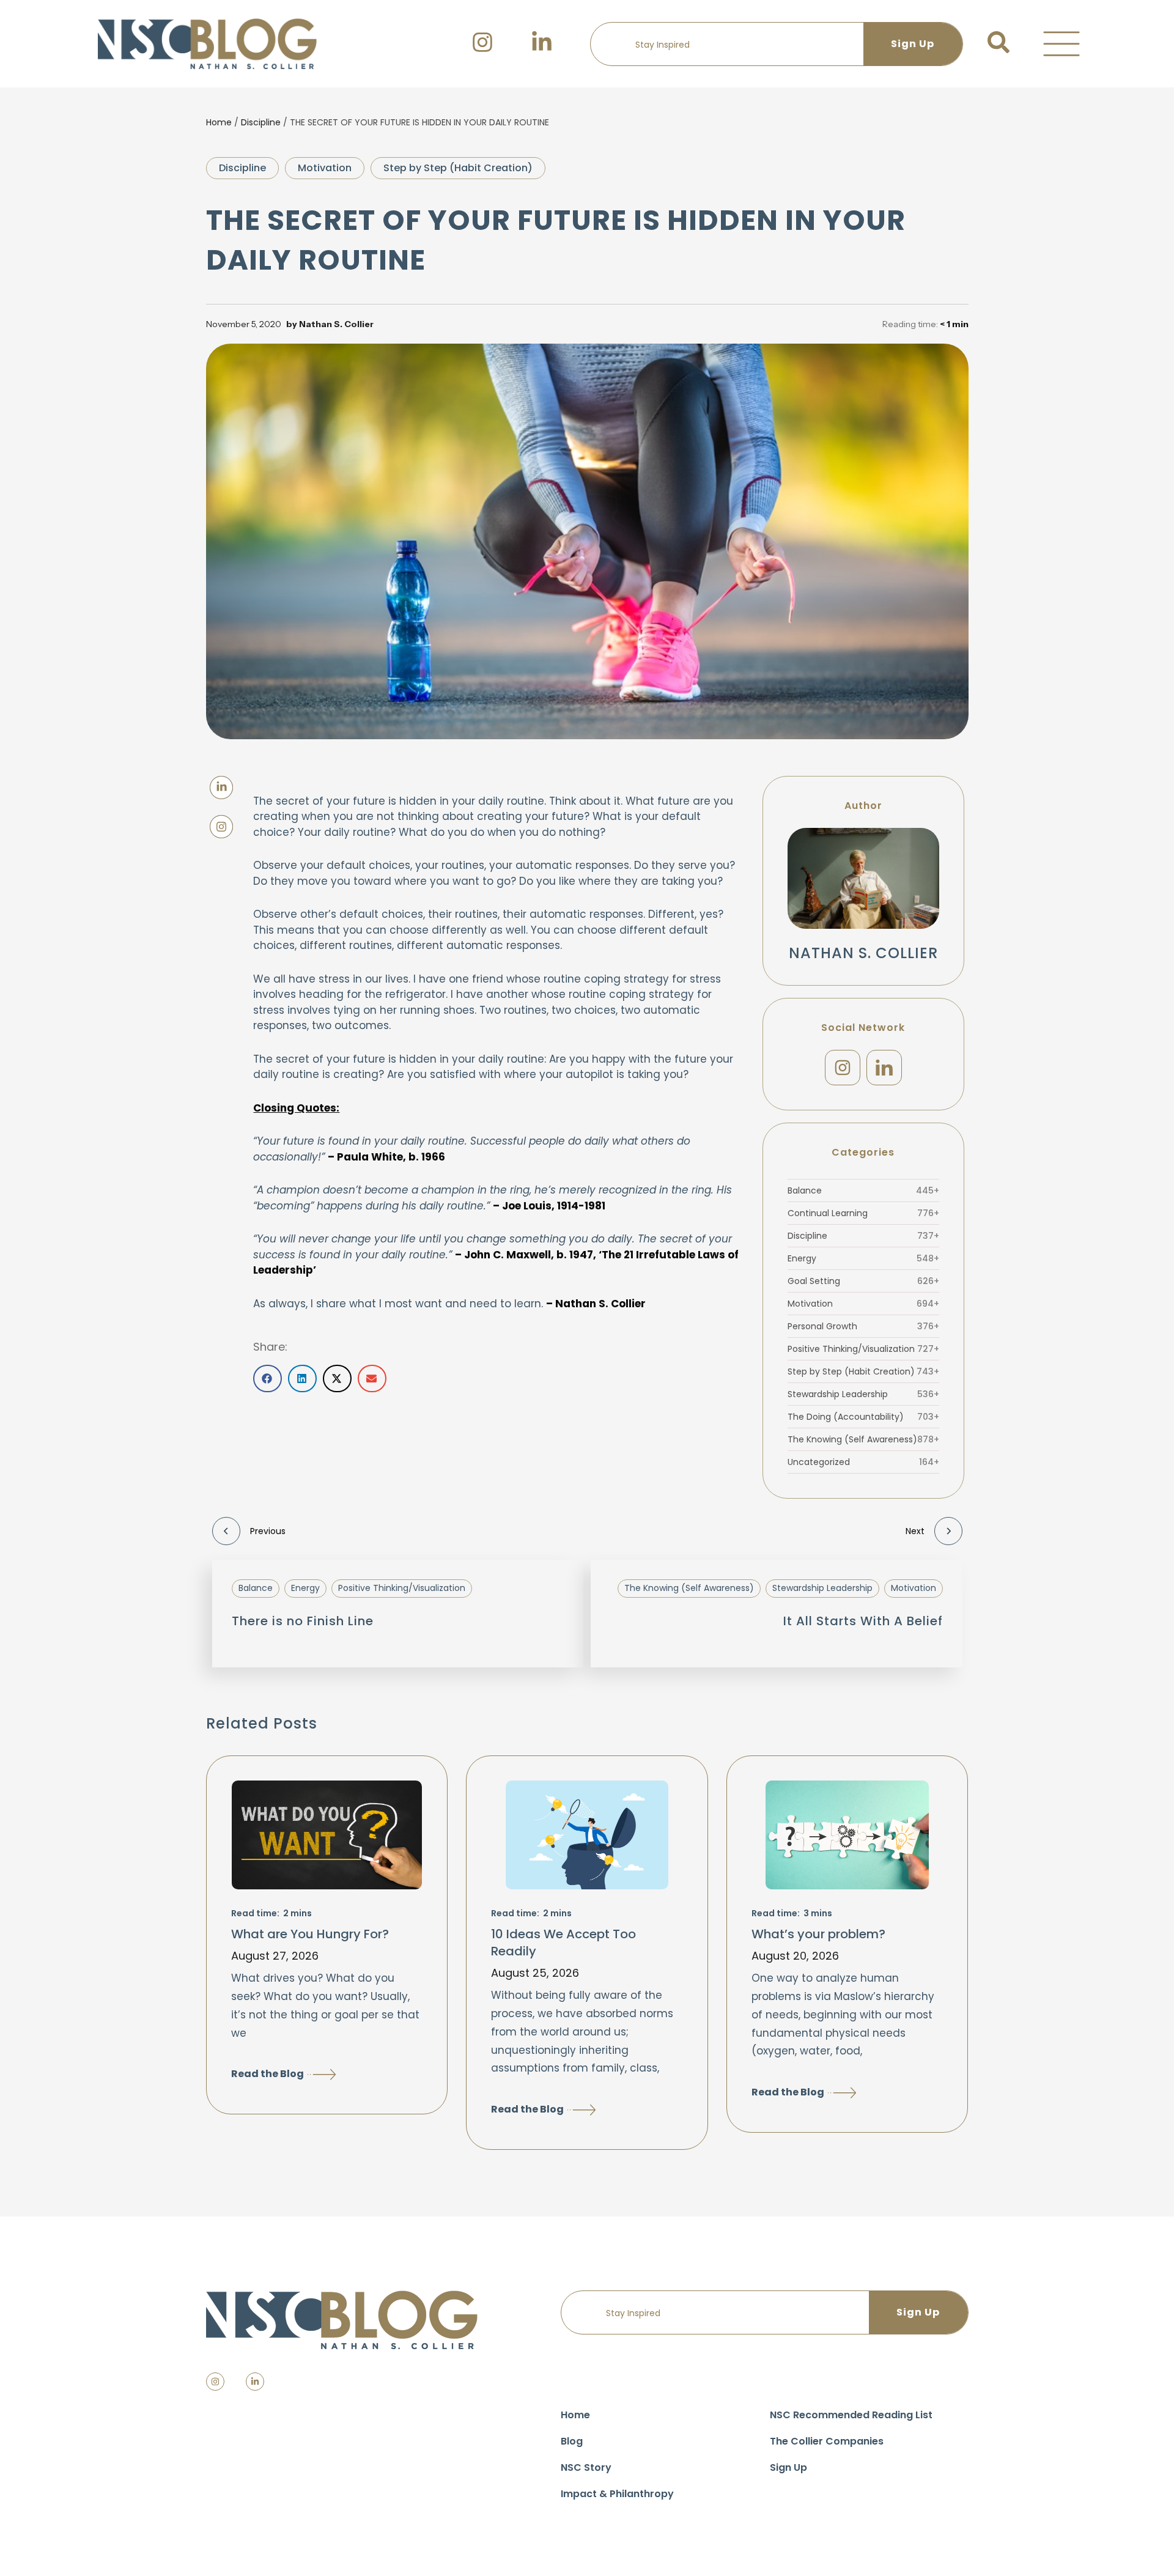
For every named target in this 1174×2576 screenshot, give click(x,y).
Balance (863, 1190)
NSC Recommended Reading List (851, 2415)
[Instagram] (843, 1068)
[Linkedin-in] (255, 2382)
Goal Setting (863, 1281)
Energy (863, 1258)
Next (915, 1531)
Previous (268, 1531)
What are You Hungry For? (310, 1934)
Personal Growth (863, 1326)
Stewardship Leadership (863, 1394)
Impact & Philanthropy (617, 2494)
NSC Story (586, 2467)
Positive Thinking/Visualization (863, 1349)
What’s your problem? (818, 1934)
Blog (572, 2441)
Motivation (325, 168)
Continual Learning (863, 1213)
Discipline (261, 122)
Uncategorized (863, 1462)
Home (219, 122)
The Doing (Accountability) (863, 1417)
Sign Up (788, 2467)
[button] (1061, 44)
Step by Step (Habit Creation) (458, 168)
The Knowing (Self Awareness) (863, 1439)
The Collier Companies (827, 2441)
